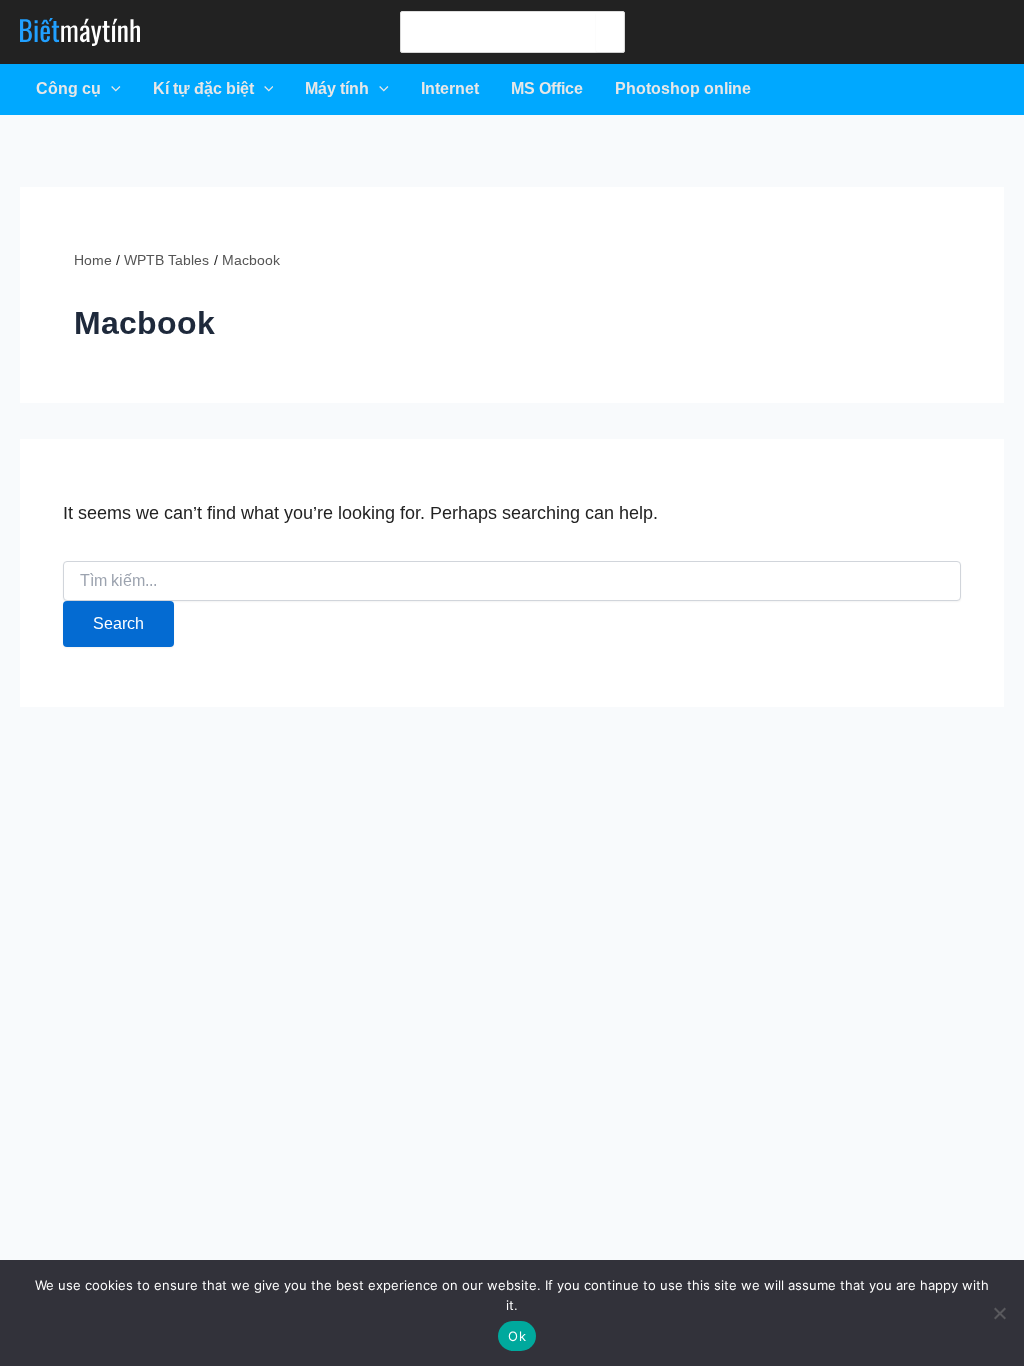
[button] (111, 89)
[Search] (609, 32)
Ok (517, 1336)
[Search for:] (512, 581)
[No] (999, 1313)
